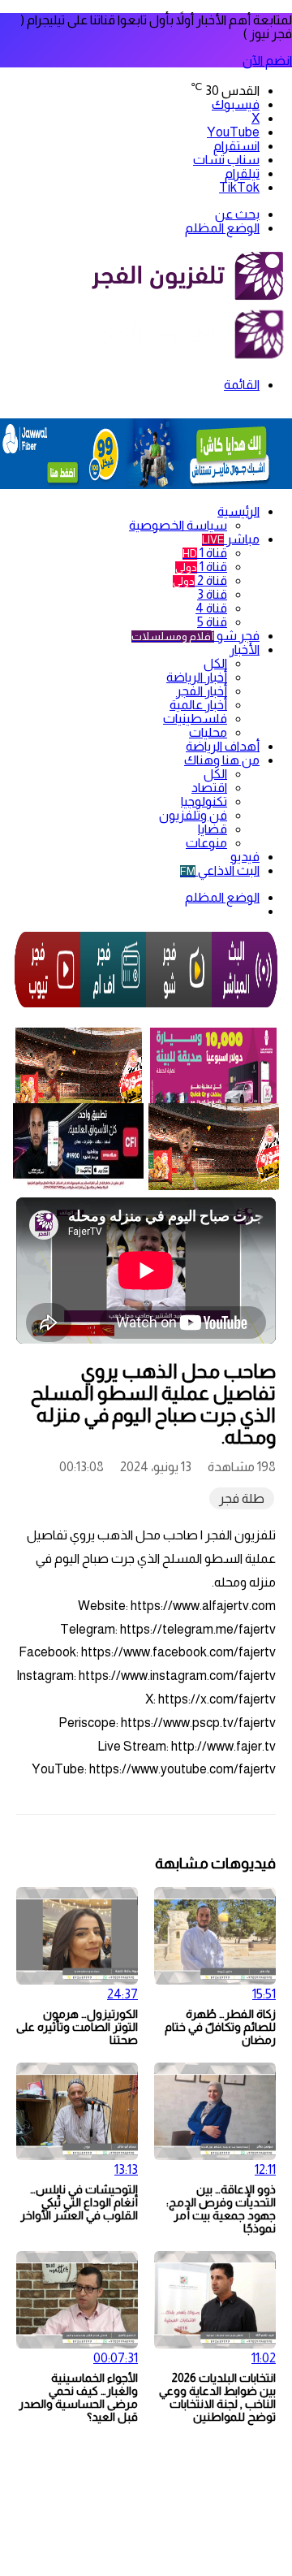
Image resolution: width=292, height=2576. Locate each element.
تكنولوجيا (204, 801)
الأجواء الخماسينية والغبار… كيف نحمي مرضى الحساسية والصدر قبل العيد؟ (78, 2397)
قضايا (213, 829)
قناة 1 (205, 553)
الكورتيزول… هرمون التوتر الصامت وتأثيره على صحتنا (77, 2027)
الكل (215, 663)
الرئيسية (238, 511)
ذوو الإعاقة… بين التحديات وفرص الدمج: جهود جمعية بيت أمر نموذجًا (221, 2209)
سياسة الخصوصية (178, 525)
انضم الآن (267, 61)
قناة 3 (212, 594)
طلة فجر (242, 1498)
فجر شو (195, 636)
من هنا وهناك (222, 760)
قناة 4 (211, 608)
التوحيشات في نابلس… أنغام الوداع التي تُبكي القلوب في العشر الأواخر (79, 2202)
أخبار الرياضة (197, 677)
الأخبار (245, 649)
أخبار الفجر (202, 691)
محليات (208, 732)
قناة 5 (212, 622)
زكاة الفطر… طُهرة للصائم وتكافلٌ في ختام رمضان (220, 2027)
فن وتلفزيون (193, 815)
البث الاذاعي (220, 870)
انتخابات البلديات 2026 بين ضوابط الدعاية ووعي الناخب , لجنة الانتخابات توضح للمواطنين (217, 2397)
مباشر (231, 539)
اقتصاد (209, 788)
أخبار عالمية (198, 705)
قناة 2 (200, 580)
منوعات (206, 843)
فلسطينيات (195, 719)
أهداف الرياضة (223, 746)
